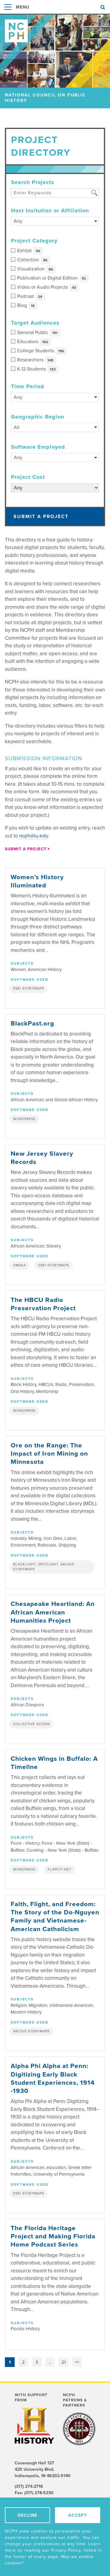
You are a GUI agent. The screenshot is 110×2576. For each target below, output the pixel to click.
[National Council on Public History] (55, 28)
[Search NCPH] (103, 7)
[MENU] (8, 13)
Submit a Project (41, 517)
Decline (28, 2515)
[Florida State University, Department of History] (79, 2429)
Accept (77, 2515)
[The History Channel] (34, 2426)
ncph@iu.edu (34, 836)
